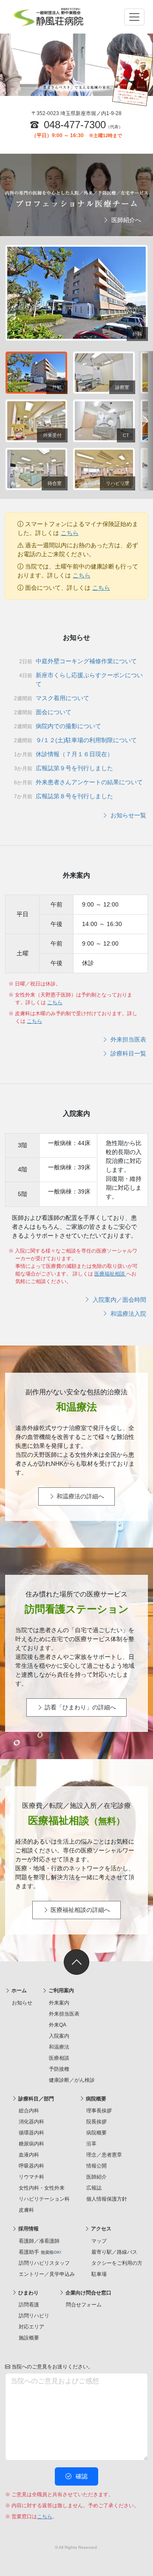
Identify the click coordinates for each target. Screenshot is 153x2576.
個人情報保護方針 (107, 2199)
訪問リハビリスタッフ (44, 2263)
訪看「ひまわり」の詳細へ (79, 1707)
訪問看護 (29, 2305)
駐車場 (99, 2274)
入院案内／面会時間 (119, 1300)
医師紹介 (96, 2177)
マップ (99, 2241)
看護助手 (40, 2252)
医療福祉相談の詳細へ (79, 1910)
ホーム (18, 1990)
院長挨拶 (96, 2122)
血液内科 (29, 2155)
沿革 (91, 2144)
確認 (81, 2476)
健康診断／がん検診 (72, 2080)
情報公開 (96, 2166)
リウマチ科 (31, 2177)
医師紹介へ (125, 220)
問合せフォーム (84, 2305)
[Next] (145, 421)
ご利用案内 (61, 1990)
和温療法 (59, 2047)
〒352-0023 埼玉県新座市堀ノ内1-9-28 (76, 113)
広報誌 (94, 2188)
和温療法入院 (127, 1314)
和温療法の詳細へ (79, 1496)
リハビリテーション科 (44, 2199)
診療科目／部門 (35, 2099)
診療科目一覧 (127, 1053)
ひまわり (28, 2293)
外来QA (58, 2025)
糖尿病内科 (31, 2144)
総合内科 (29, 2111)
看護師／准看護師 (39, 2241)
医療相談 (59, 2058)
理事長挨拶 (99, 2111)
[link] (76, 1962)
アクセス (101, 2229)
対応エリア (31, 2327)
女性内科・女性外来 (42, 2188)
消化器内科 (31, 2122)
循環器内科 (31, 2133)
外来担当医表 (127, 1039)
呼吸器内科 (31, 2166)
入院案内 (59, 2036)
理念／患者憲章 (104, 2155)
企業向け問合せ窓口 (88, 2293)
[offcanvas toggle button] (134, 17)
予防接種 (59, 2069)
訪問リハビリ (34, 2316)
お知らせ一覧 (127, 815)
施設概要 (29, 2338)
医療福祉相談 (110, 1274)
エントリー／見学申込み (47, 2274)
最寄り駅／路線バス (114, 2252)
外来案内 (59, 2003)
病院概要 (95, 2099)
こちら (70, 533)
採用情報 (28, 2229)
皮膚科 (26, 2210)
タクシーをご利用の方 (117, 2263)
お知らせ (22, 2003)
